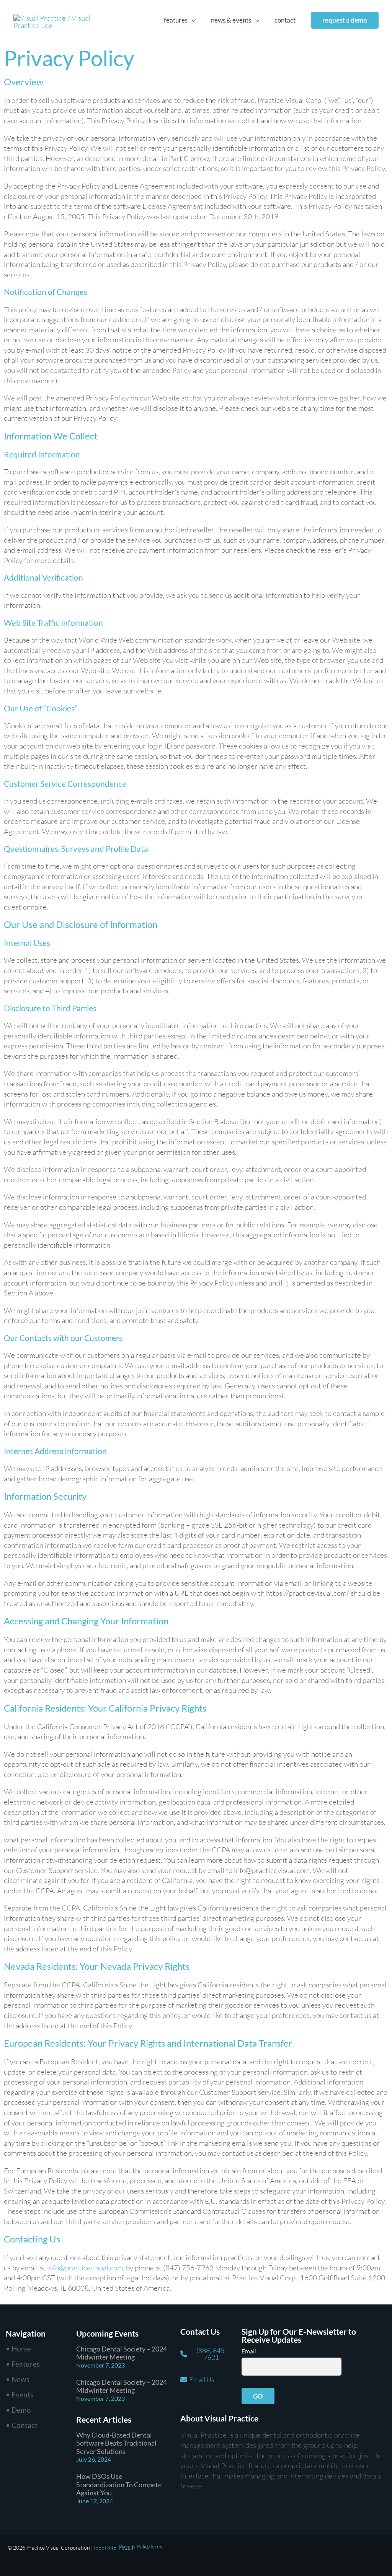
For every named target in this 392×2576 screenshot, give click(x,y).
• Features (23, 2364)
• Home (18, 2349)
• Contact (22, 2425)
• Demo (18, 2410)
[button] (345, 20)
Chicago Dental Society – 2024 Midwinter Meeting (122, 2353)
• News (18, 2379)
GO (258, 2396)
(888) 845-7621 (112, 2548)
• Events (20, 2395)
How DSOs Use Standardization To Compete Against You (119, 2484)
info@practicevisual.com (85, 2268)
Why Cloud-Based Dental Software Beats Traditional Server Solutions (116, 2443)
